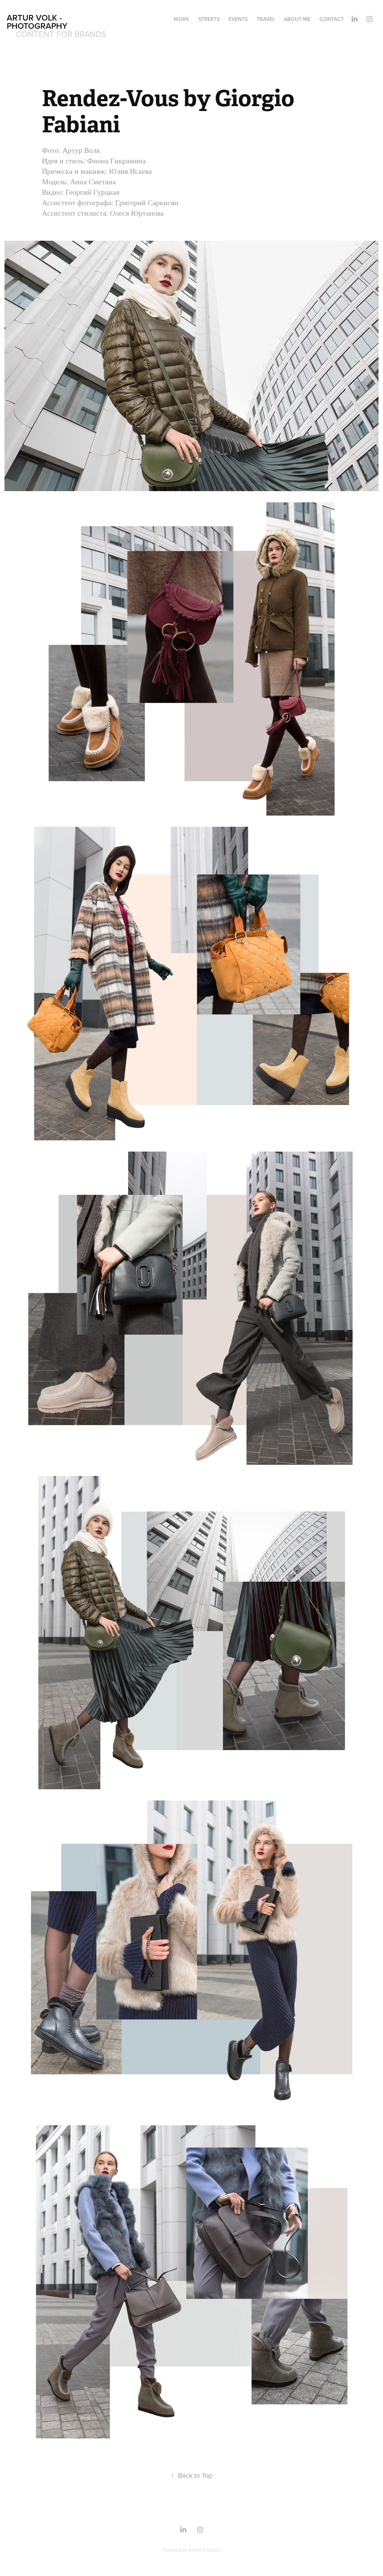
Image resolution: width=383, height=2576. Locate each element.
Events (238, 19)
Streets (209, 19)
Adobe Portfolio (204, 2550)
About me (297, 19)
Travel (266, 19)
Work (181, 19)
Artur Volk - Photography (37, 22)
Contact (332, 19)
